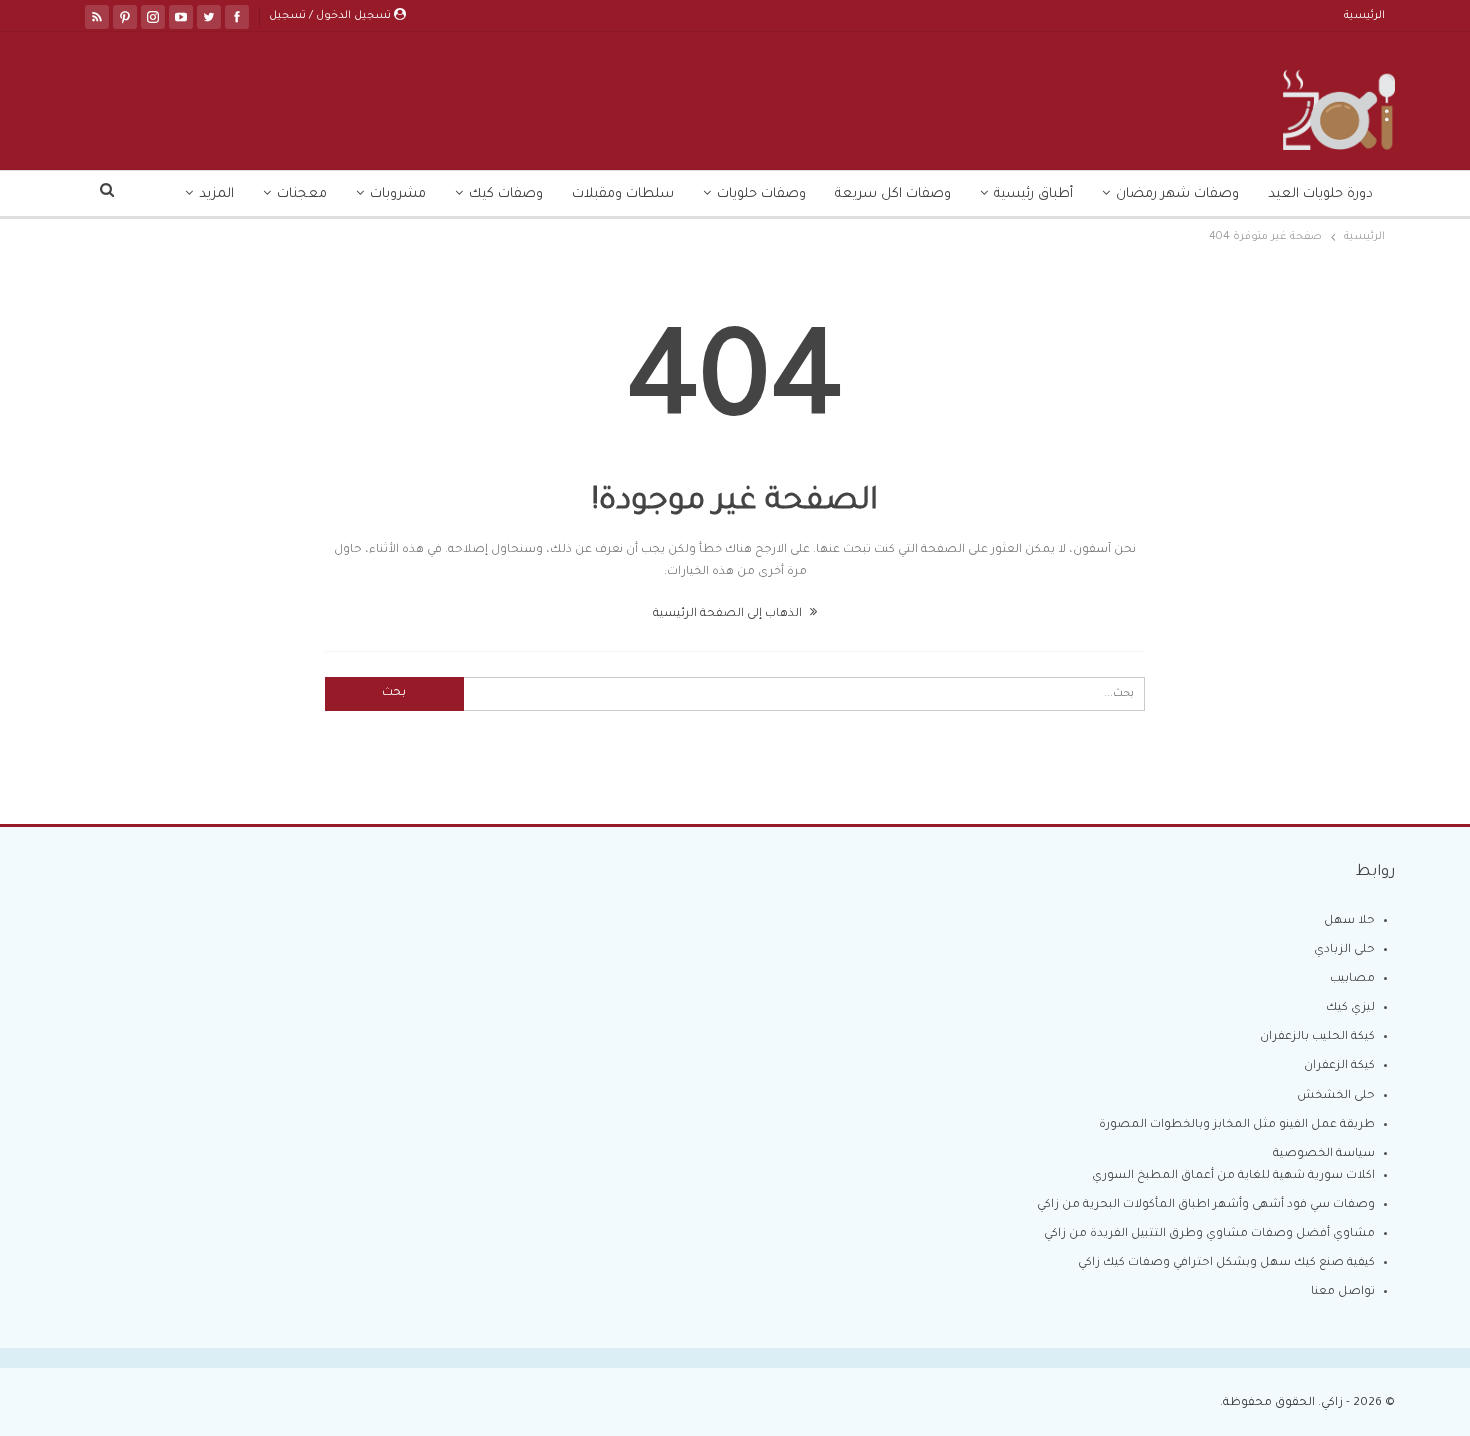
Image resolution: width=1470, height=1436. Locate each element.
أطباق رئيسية (1033, 194)
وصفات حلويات (761, 194)
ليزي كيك (1350, 1008)
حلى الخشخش (1336, 1096)
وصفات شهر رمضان (1177, 194)
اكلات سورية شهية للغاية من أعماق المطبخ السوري (1233, 1176)
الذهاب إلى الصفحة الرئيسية (729, 614)
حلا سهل (1349, 921)
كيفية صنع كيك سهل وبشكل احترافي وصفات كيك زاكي (1226, 1263)
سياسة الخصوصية (1324, 1154)
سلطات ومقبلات (623, 194)
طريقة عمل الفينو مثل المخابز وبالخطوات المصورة (1237, 1125)
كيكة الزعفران (1339, 1066)
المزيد (216, 194)
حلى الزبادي (1344, 950)
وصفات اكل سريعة (893, 194)
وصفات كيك (506, 194)
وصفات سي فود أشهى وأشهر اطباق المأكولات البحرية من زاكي (1206, 1205)
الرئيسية (1364, 16)
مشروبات (398, 194)
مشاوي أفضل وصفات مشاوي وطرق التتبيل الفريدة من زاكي (1209, 1234)
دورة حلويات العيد (1320, 194)
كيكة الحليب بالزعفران (1317, 1037)
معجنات (302, 194)
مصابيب (1352, 979)
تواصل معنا (1343, 1292)
